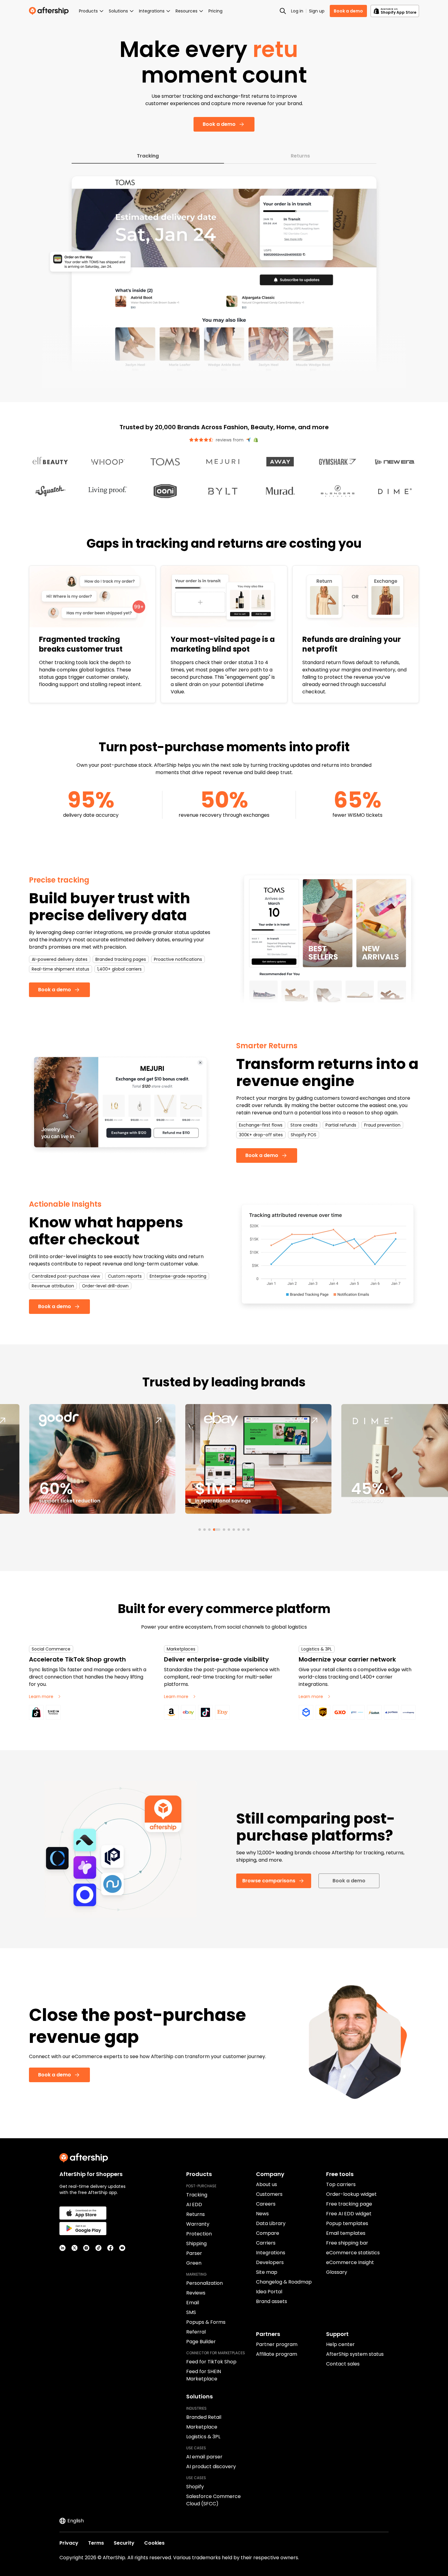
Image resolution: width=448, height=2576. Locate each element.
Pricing (215, 11)
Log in (297, 11)
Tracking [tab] (148, 156)
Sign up (317, 11)
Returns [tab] (300, 156)
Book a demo (348, 11)
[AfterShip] (50, 11)
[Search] (283, 11)
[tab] (200, 1530)
